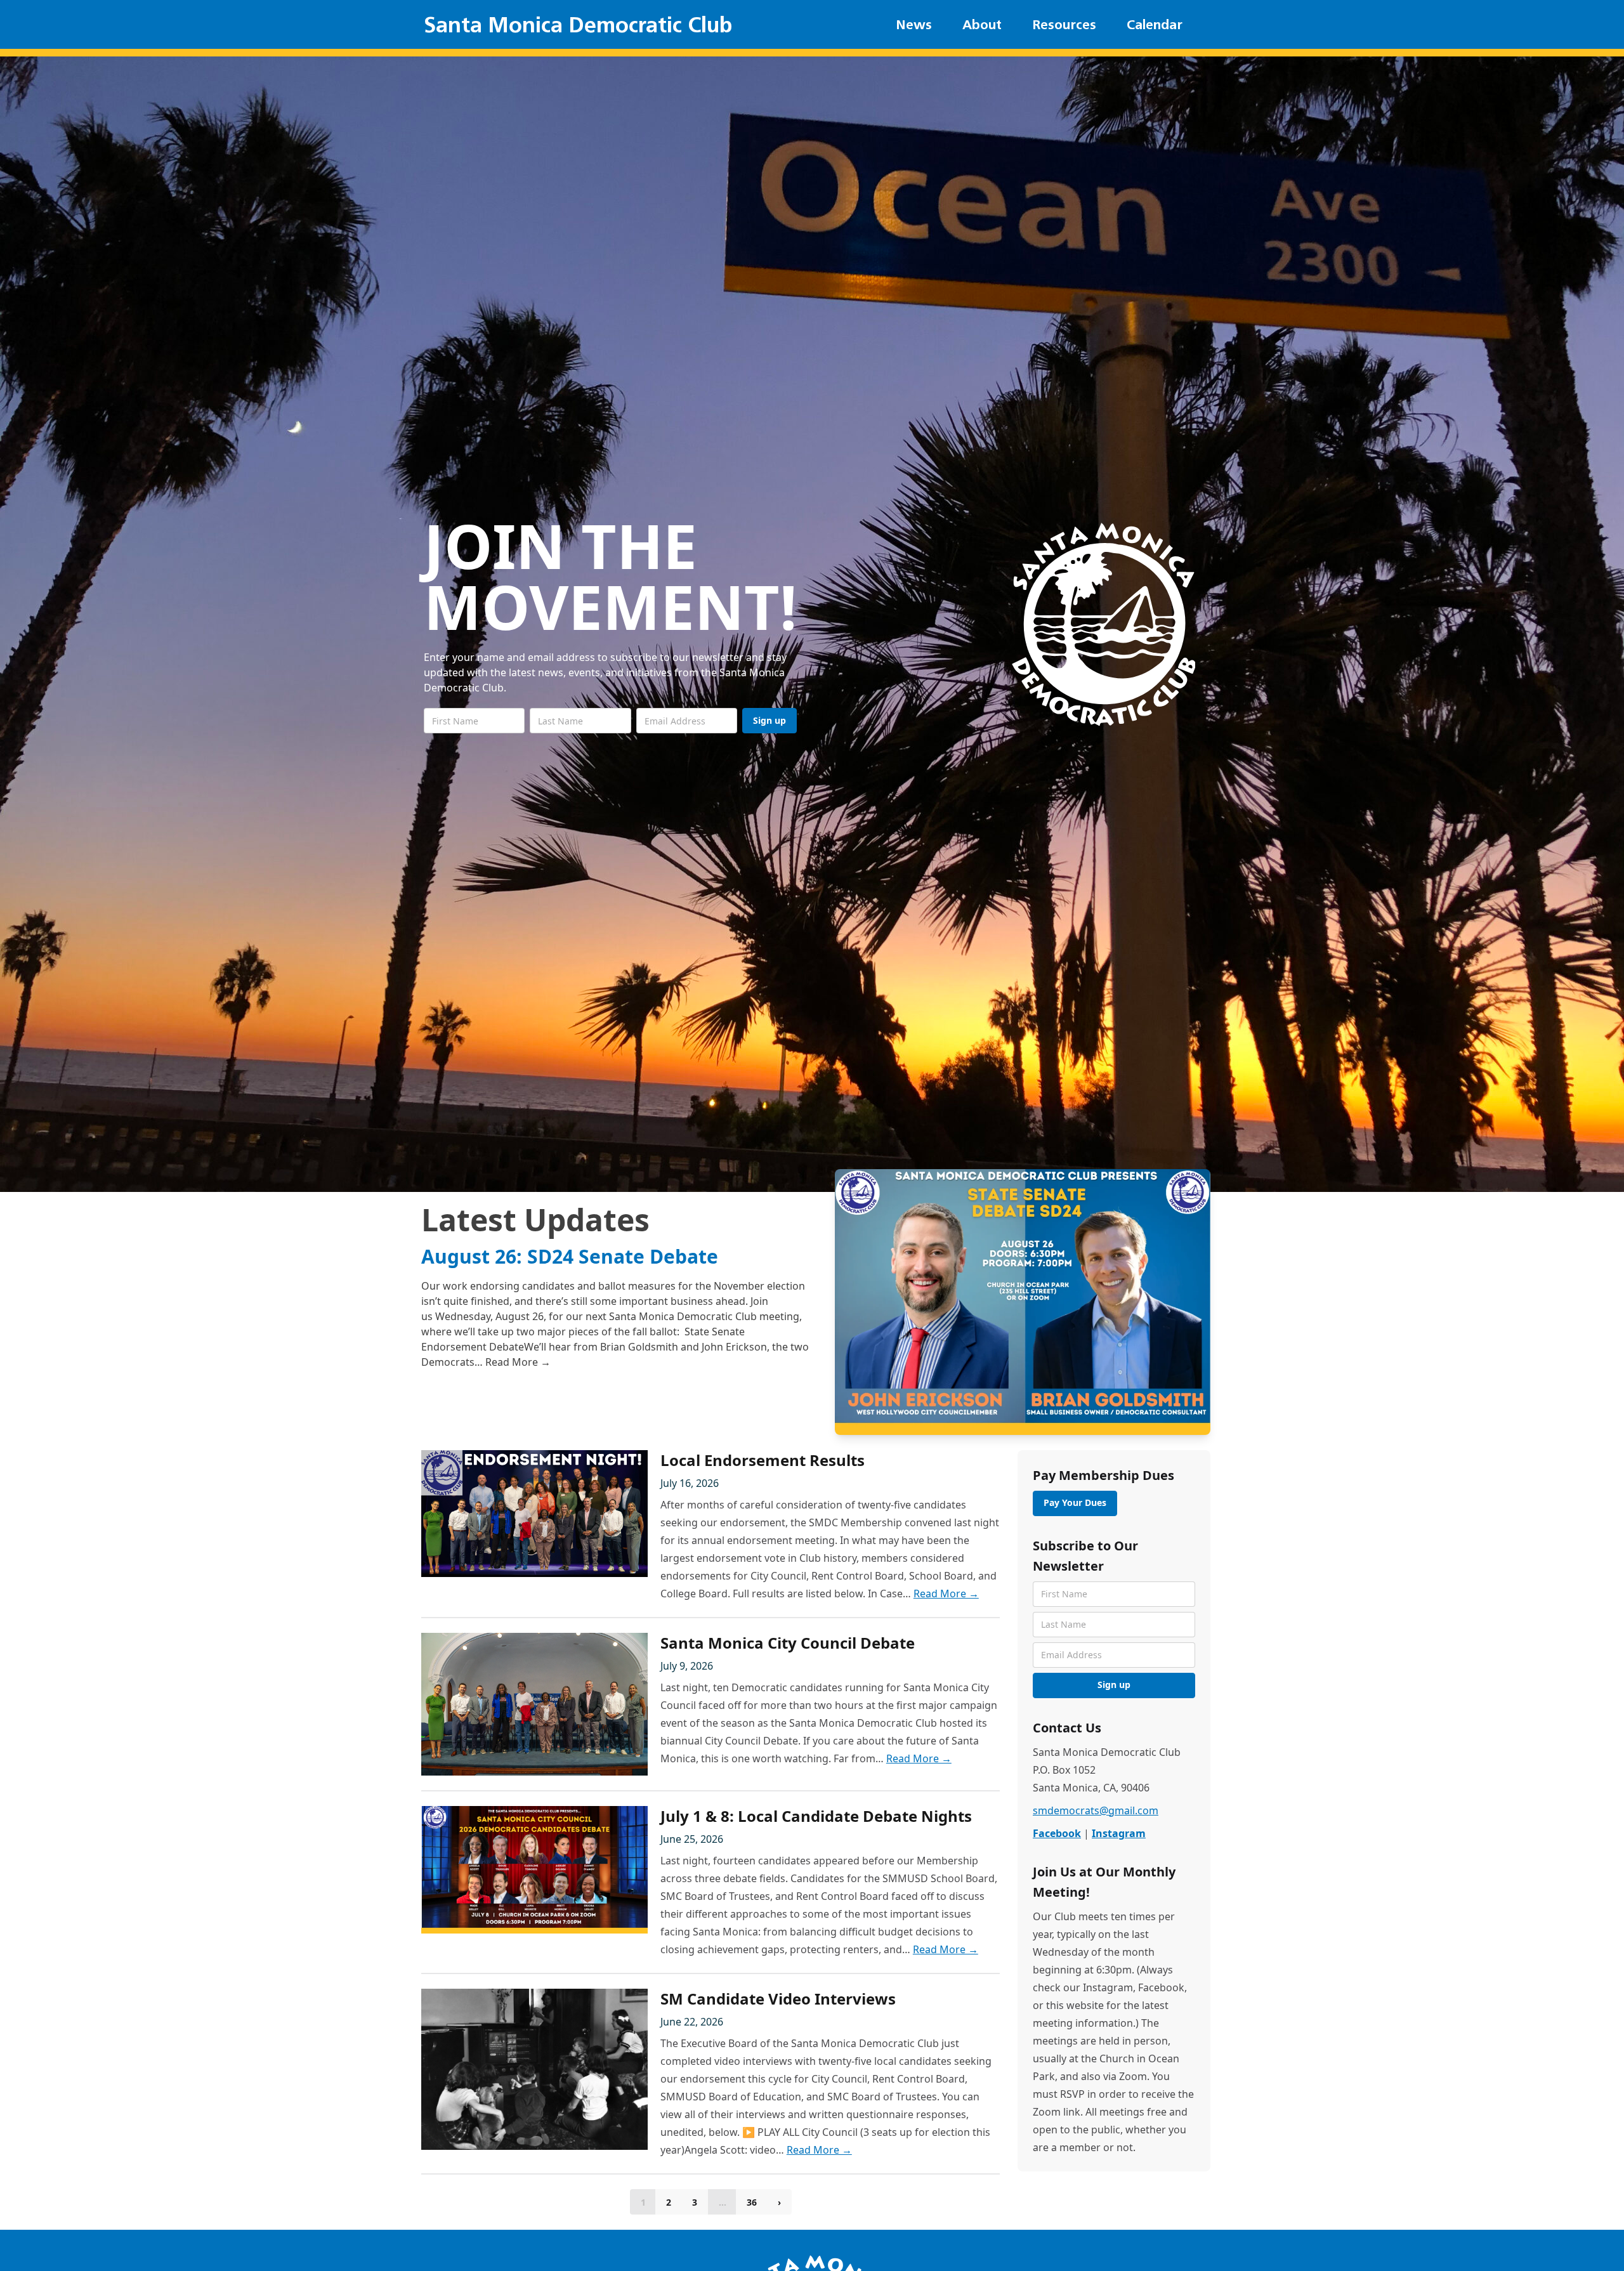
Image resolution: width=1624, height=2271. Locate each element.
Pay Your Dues (1075, 1502)
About (982, 24)
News (914, 24)
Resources (1064, 24)
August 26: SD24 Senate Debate (570, 1256)
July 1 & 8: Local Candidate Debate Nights (816, 1816)
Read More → (518, 1362)
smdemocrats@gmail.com (1096, 1810)
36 (752, 2202)
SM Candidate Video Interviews (778, 1999)
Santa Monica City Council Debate (788, 1643)
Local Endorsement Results (763, 1460)
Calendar (1155, 24)
